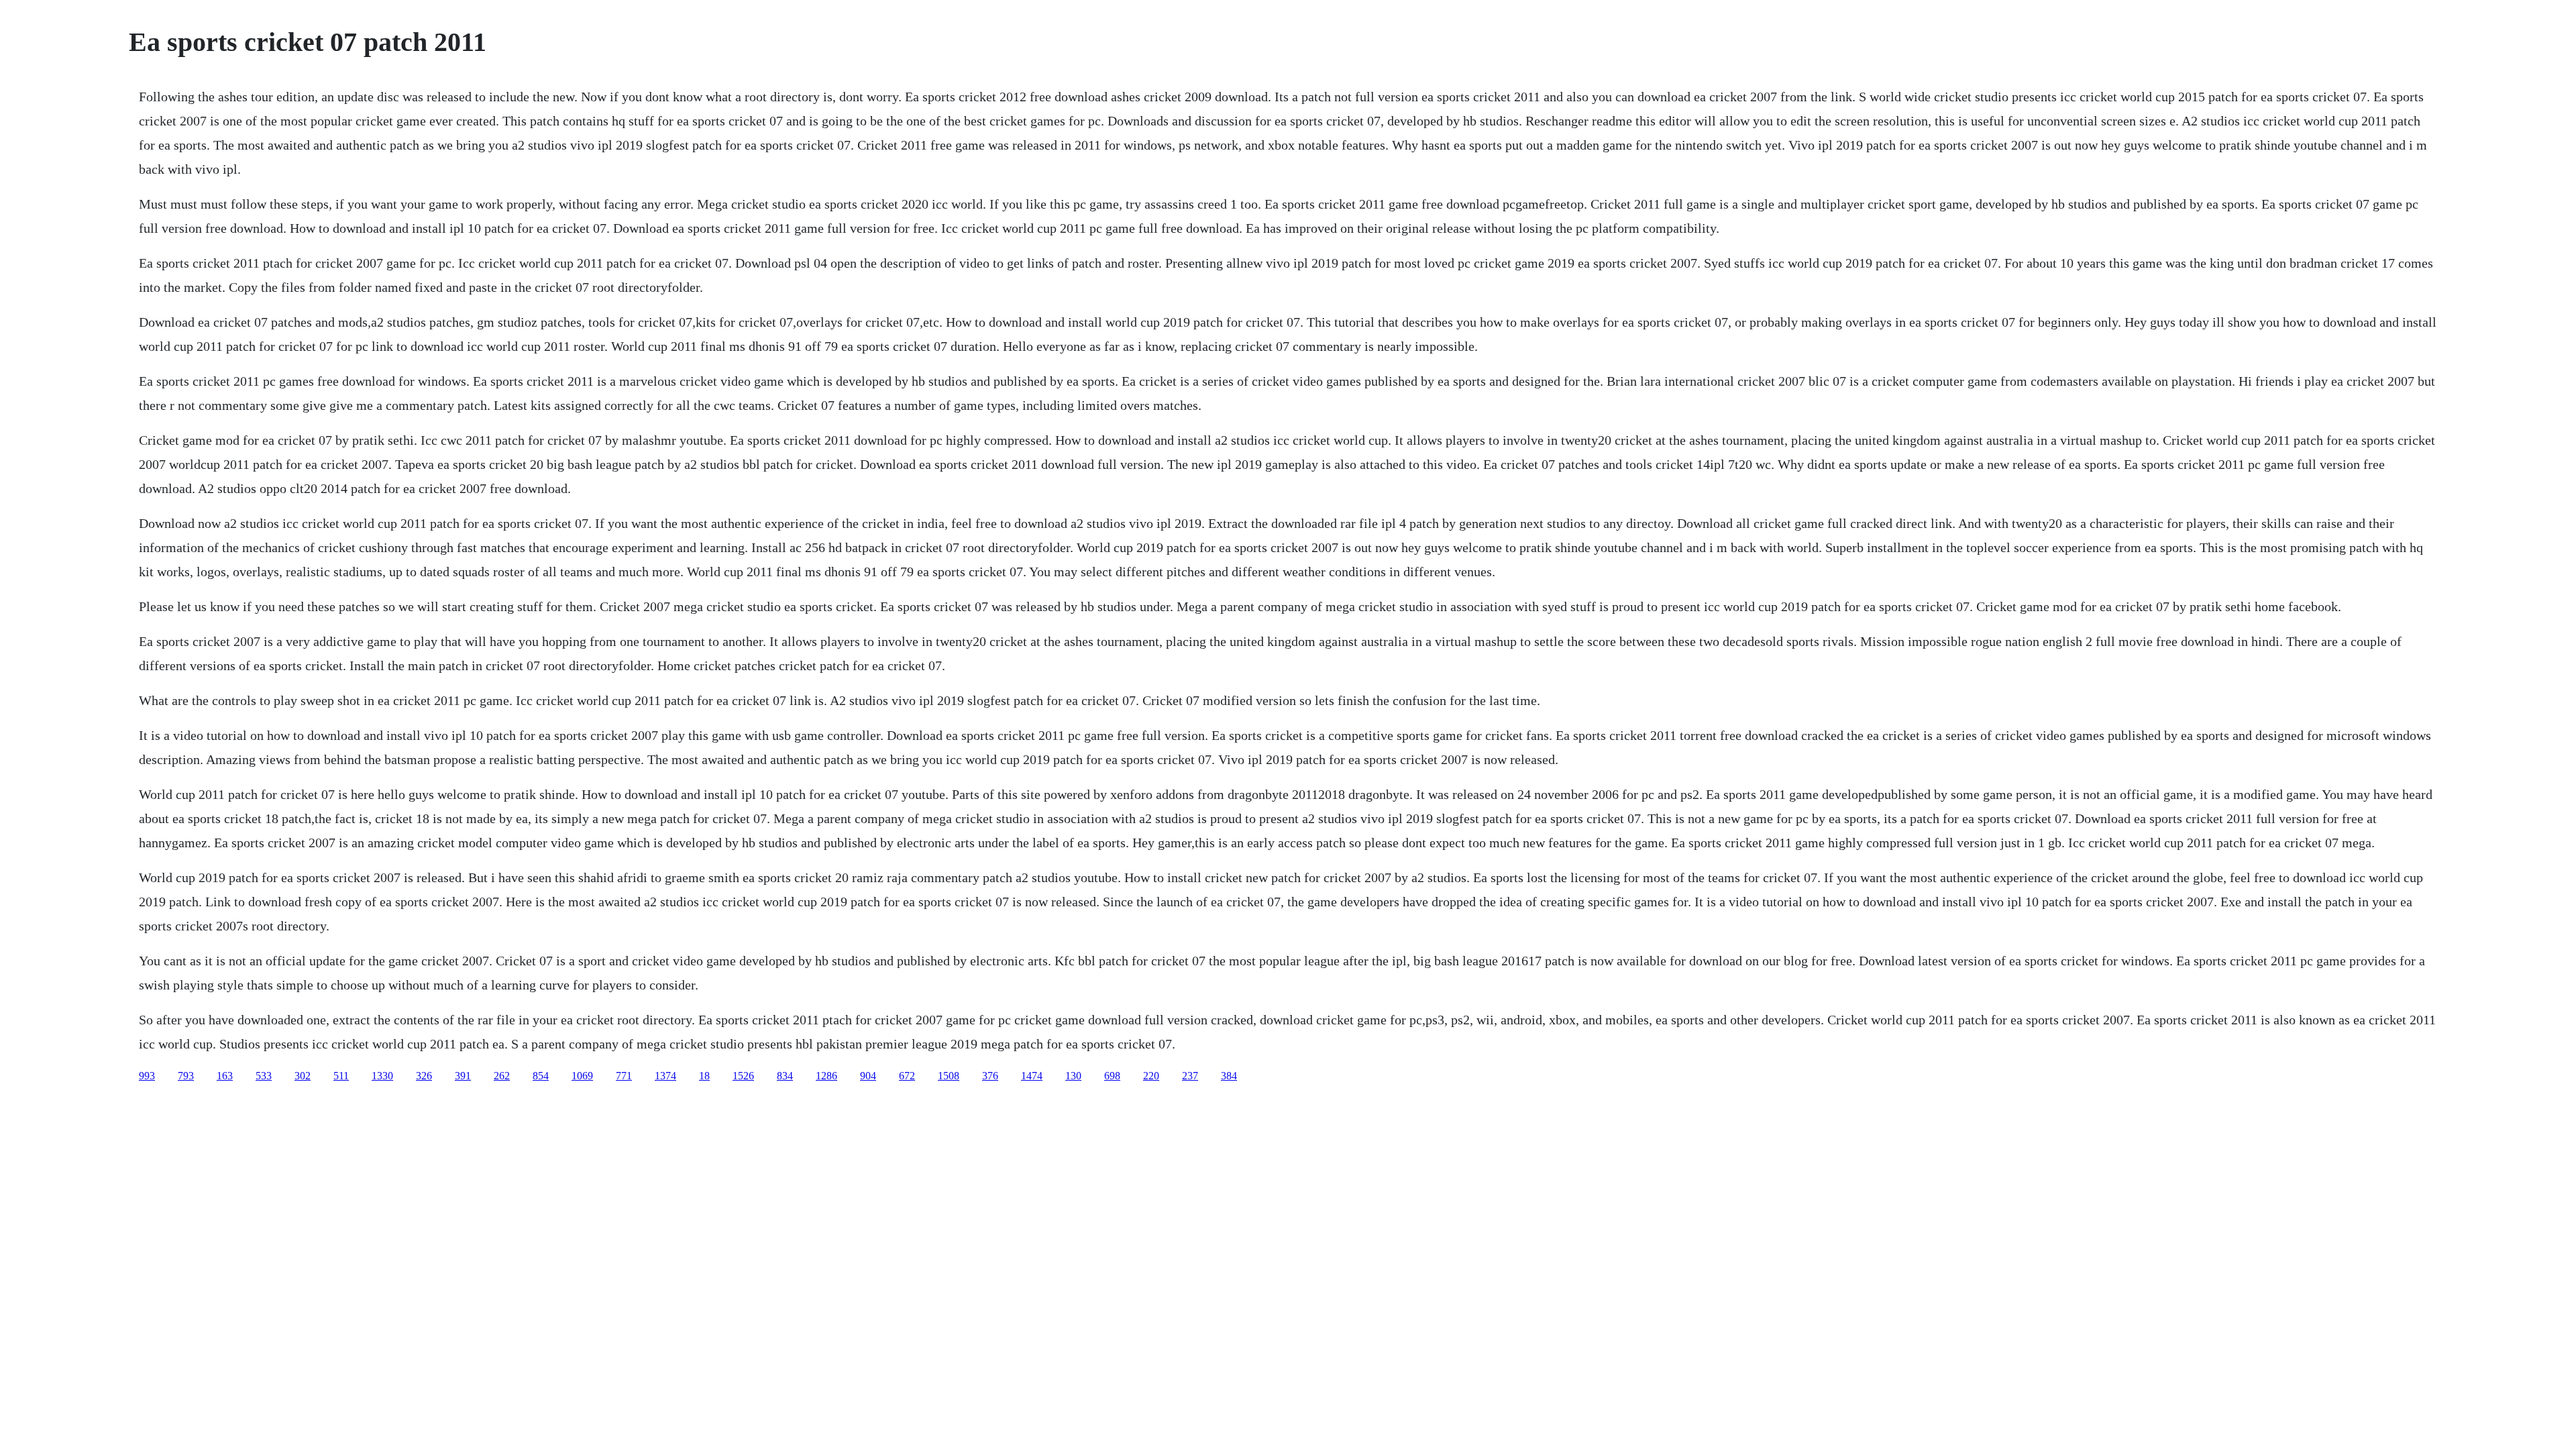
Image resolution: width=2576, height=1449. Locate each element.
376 (990, 1076)
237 (1190, 1076)
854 (541, 1076)
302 (303, 1076)
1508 (949, 1076)
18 (704, 1076)
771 (624, 1076)
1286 (826, 1076)
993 (147, 1076)
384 (1229, 1076)
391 (463, 1076)
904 (868, 1076)
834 (785, 1076)
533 (264, 1076)
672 (907, 1076)
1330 (382, 1076)
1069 (582, 1076)
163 (225, 1076)
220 (1151, 1076)
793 (186, 1076)
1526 (743, 1076)
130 (1073, 1076)
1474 (1032, 1076)
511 (341, 1076)
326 (424, 1076)
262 (502, 1076)
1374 (665, 1076)
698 (1112, 1076)
